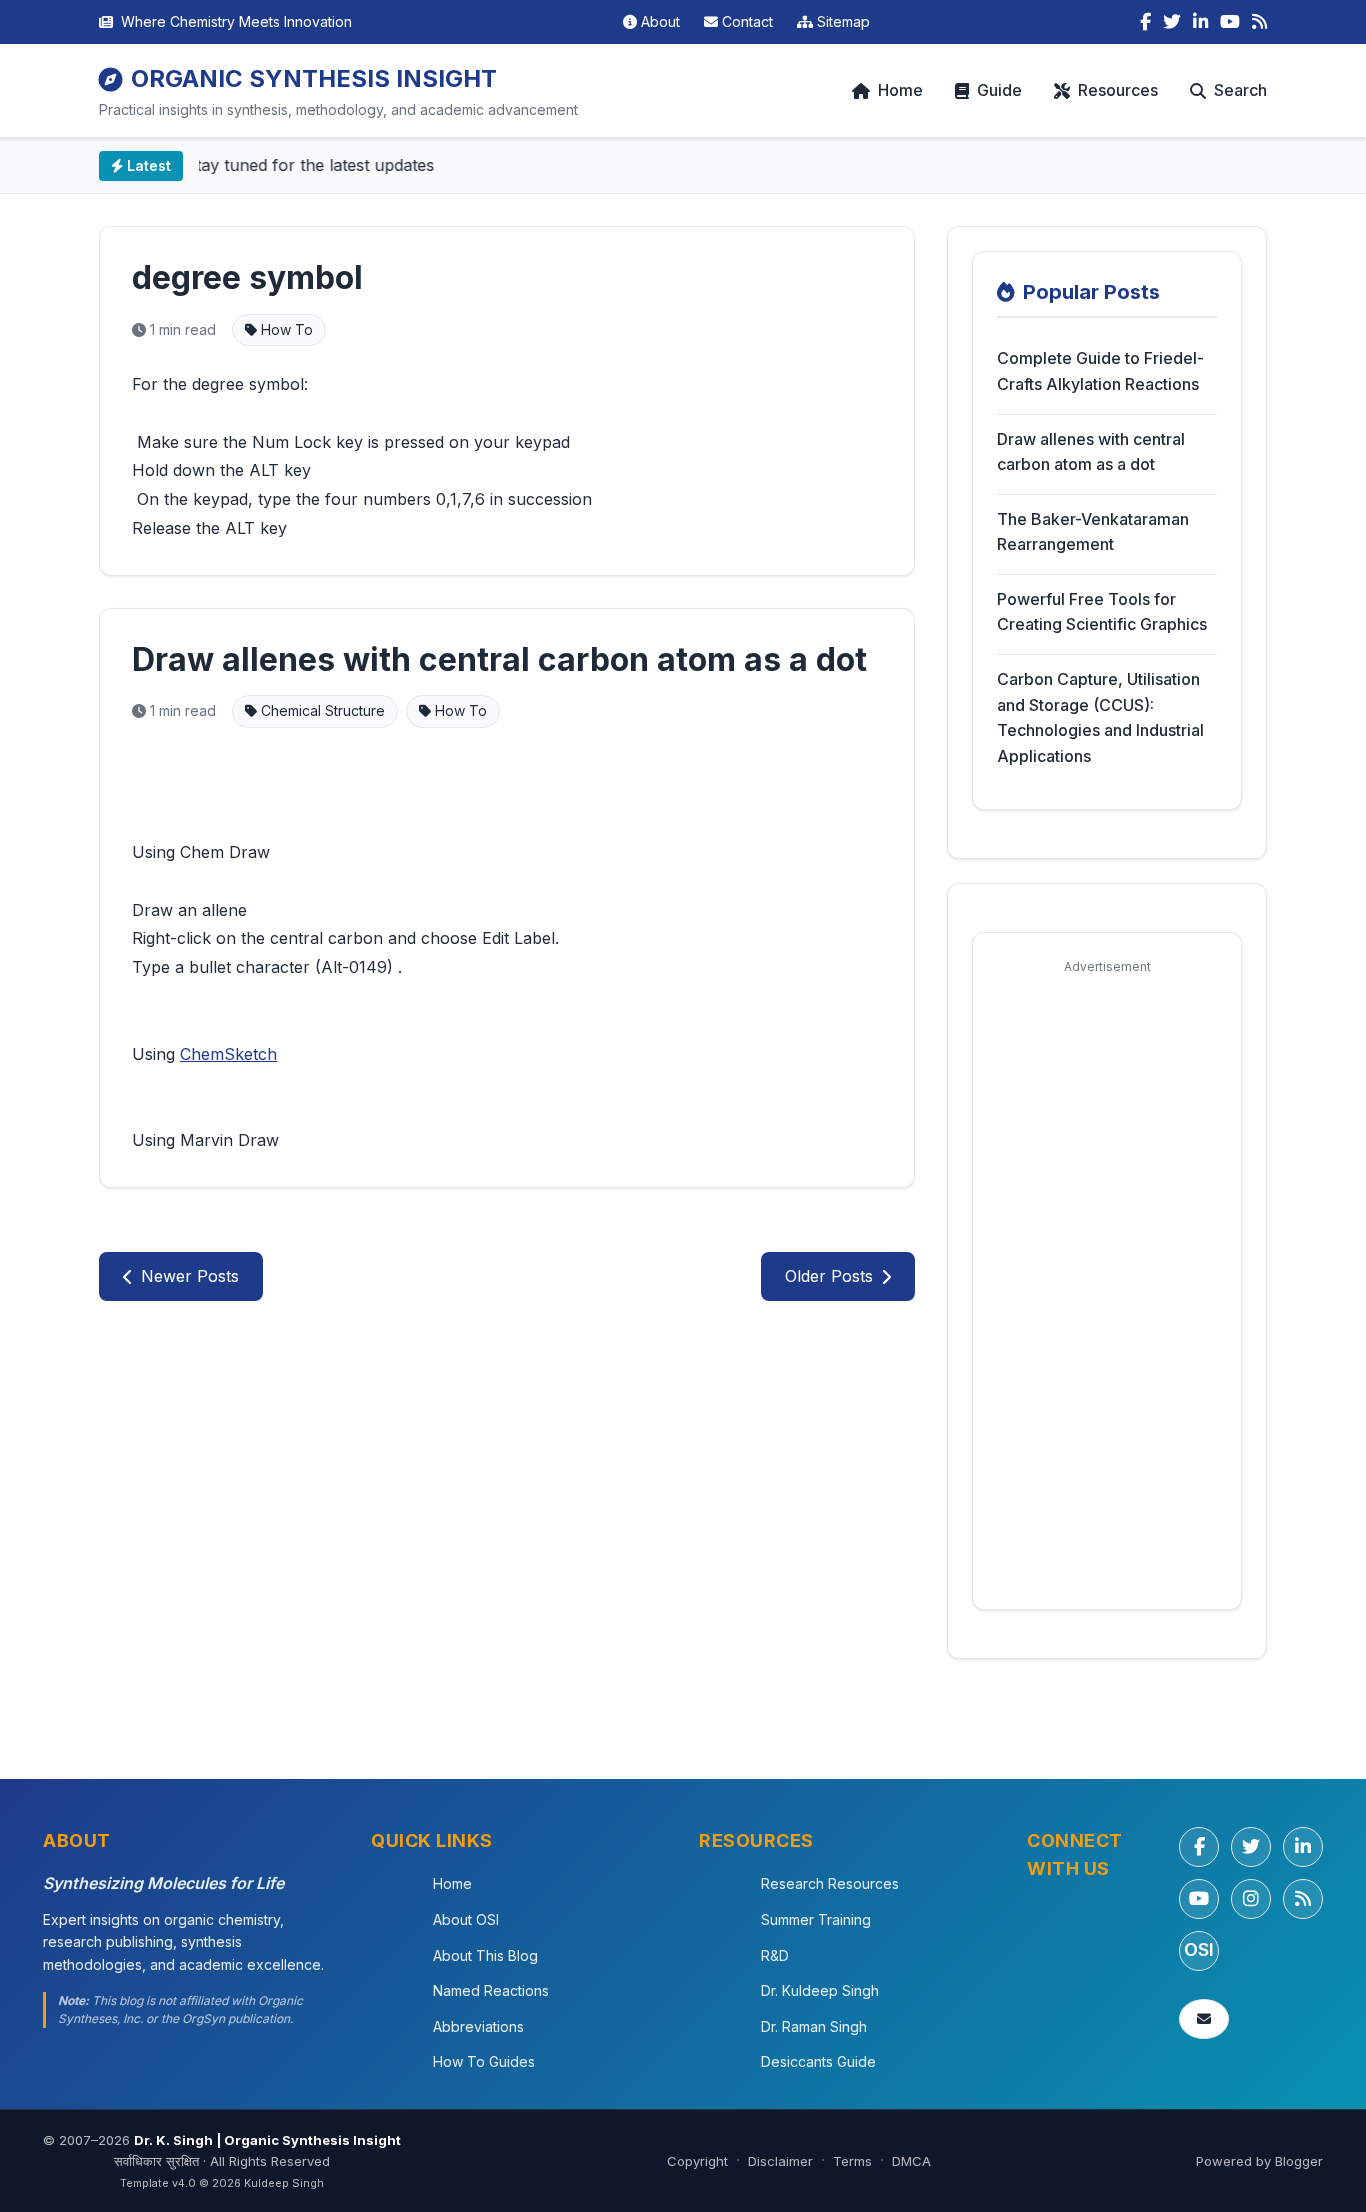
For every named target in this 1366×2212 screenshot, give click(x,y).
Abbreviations (478, 2026)
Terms (852, 2161)
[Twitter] (1172, 22)
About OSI (466, 1919)
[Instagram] (1251, 1899)
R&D (775, 1955)
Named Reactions (491, 1990)
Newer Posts (190, 1276)
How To (285, 329)
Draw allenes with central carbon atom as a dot (499, 659)
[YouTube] (1230, 22)
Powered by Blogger (1259, 2161)
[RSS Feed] (1259, 22)
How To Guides (484, 2061)
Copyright (697, 2161)
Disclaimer (780, 2161)
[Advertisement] (1107, 1285)
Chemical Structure (321, 710)
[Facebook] (1145, 22)
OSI (1199, 1949)
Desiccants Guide (818, 2061)
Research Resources (830, 1883)
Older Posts (829, 1276)
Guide (999, 90)
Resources (1118, 90)
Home (900, 90)
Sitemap (843, 21)
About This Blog (485, 1955)
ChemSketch (228, 1054)
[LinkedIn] (1200, 22)
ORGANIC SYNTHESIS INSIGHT (314, 78)
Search (1240, 90)
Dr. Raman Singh (814, 2026)
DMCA (911, 2161)
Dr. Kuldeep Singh (820, 1990)
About (660, 21)
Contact (747, 21)
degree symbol (247, 277)
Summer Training (816, 1919)
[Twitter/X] (1251, 1847)
